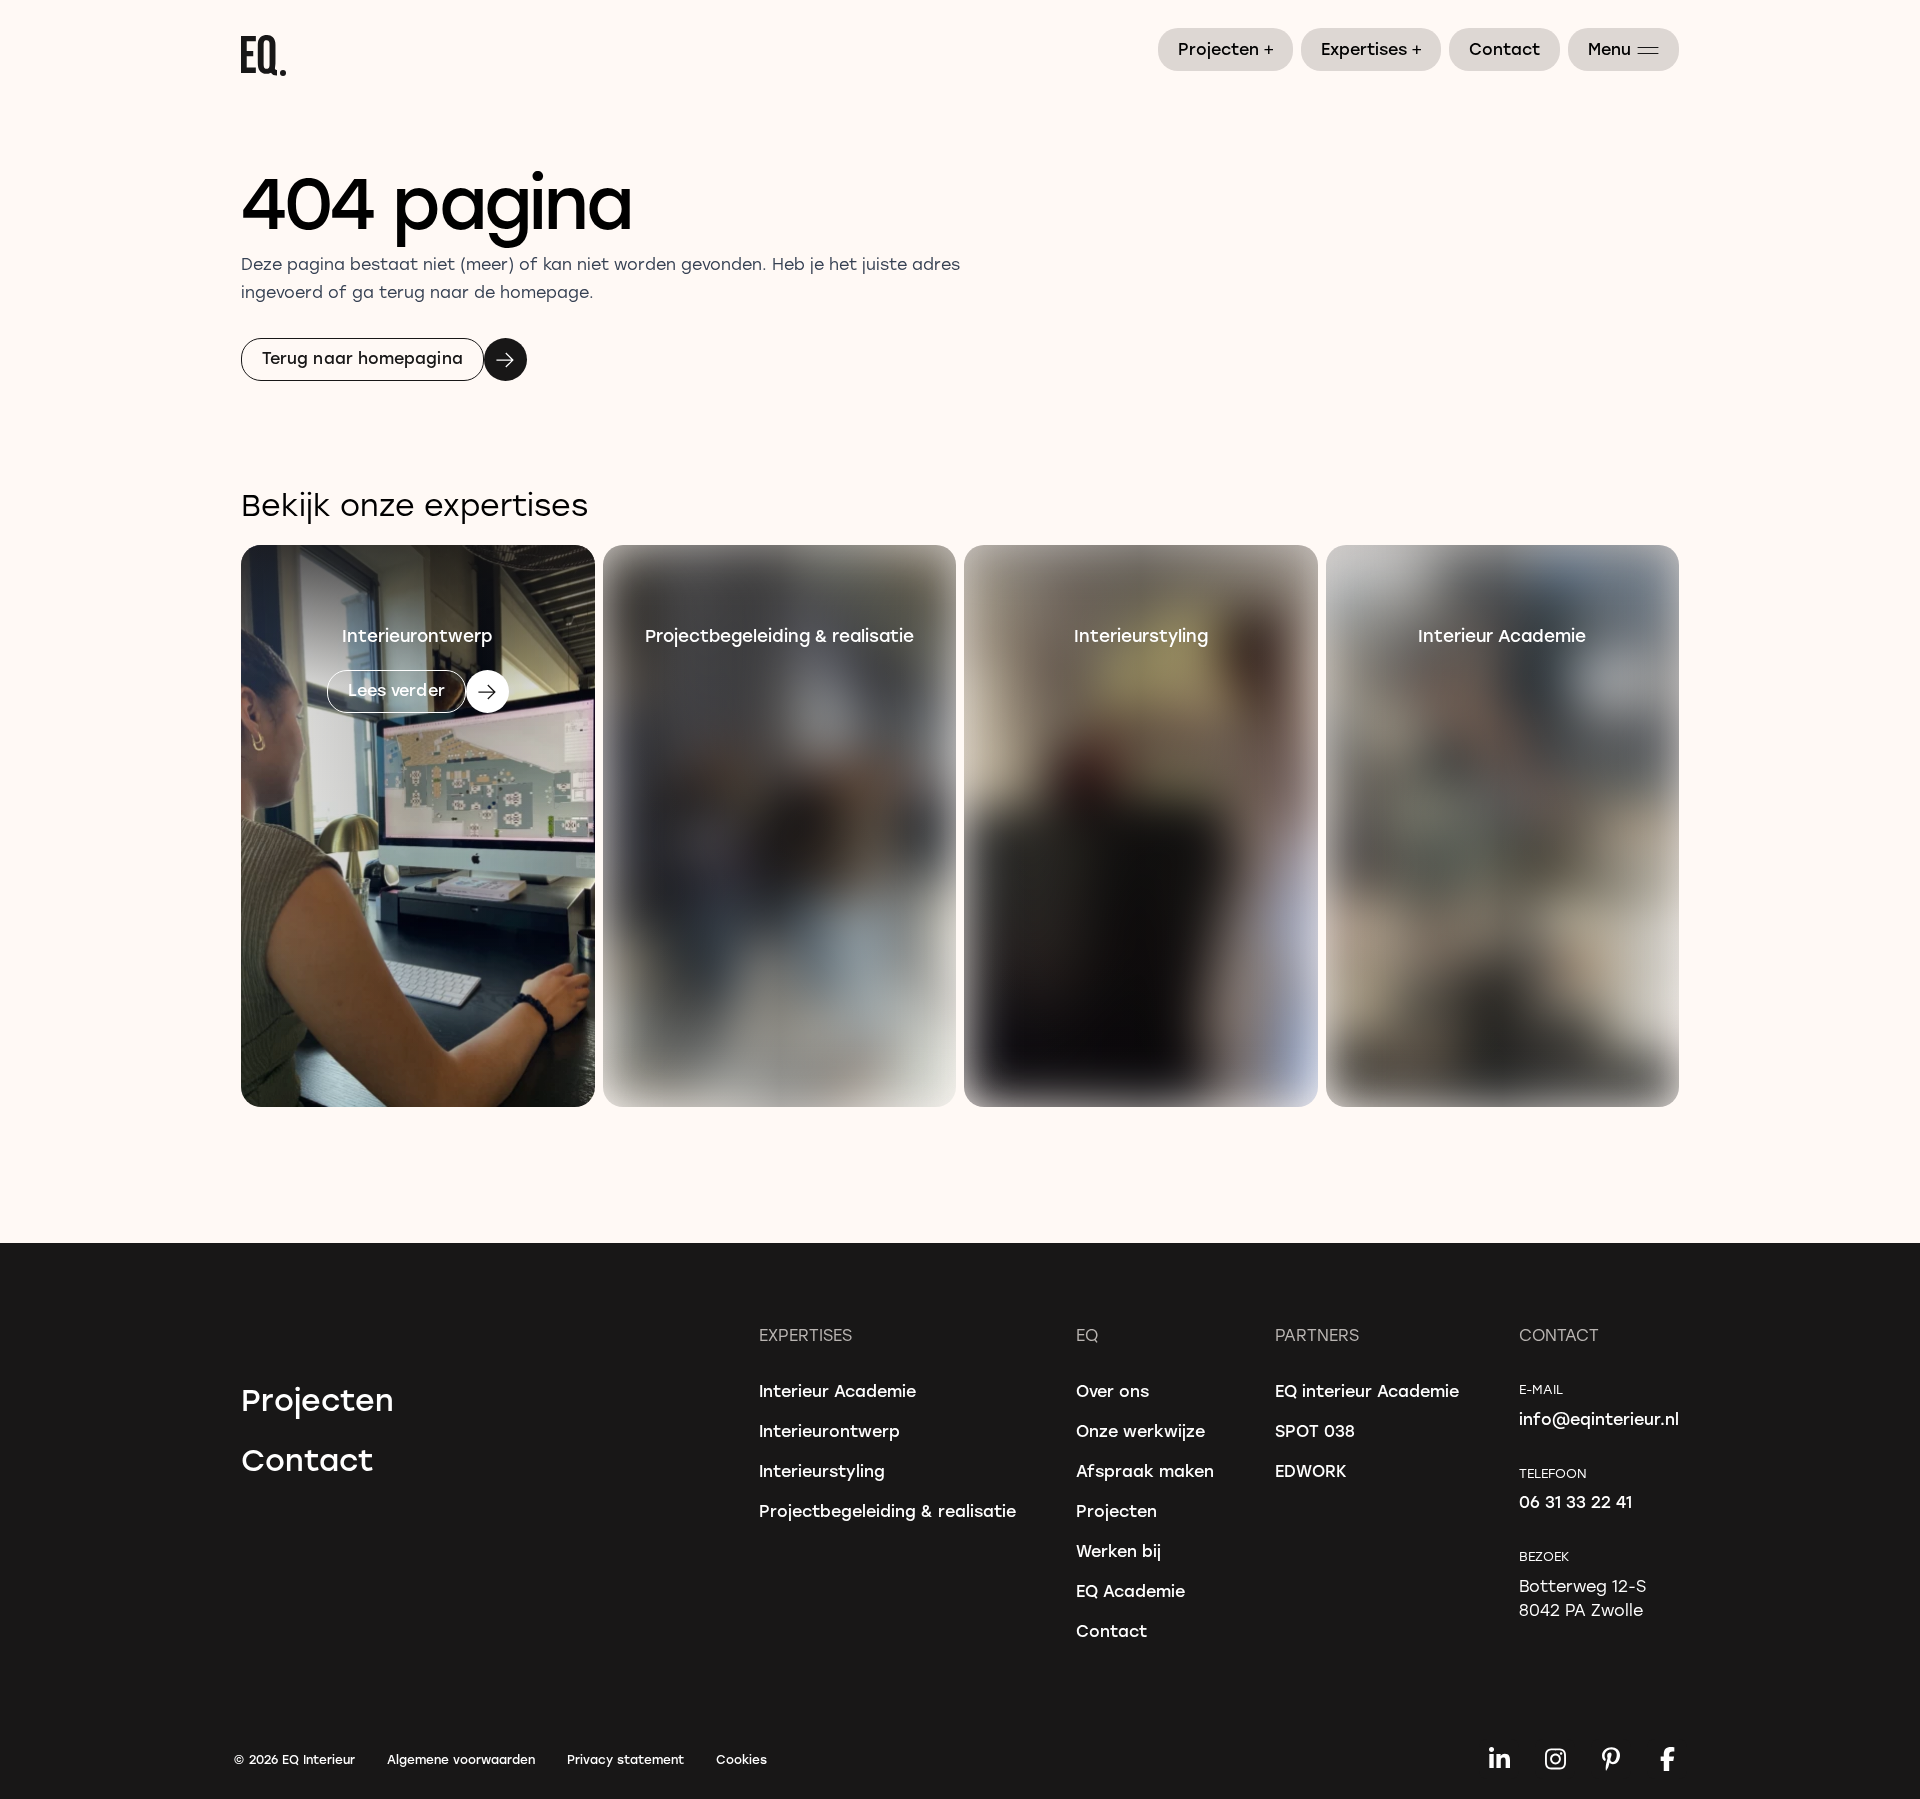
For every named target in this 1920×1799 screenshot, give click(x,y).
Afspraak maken (1145, 1470)
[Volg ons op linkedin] (1499, 1759)
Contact (1504, 48)
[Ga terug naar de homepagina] (960, 55)
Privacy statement (625, 1759)
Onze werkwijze (1140, 1430)
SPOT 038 (1315, 1430)
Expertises (1372, 48)
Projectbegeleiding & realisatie (887, 1510)
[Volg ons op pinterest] (1611, 1759)
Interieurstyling (822, 1470)
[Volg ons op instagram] (1555, 1759)
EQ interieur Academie (1367, 1390)
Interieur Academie (837, 1390)
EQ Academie (1130, 1590)
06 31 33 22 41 (1575, 1501)
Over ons (1112, 1390)
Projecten (1226, 48)
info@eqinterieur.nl (1599, 1418)
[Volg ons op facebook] (1667, 1759)
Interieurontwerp (829, 1430)
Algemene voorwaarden (461, 1759)
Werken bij (1118, 1550)
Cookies (741, 1759)
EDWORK (1311, 1470)
